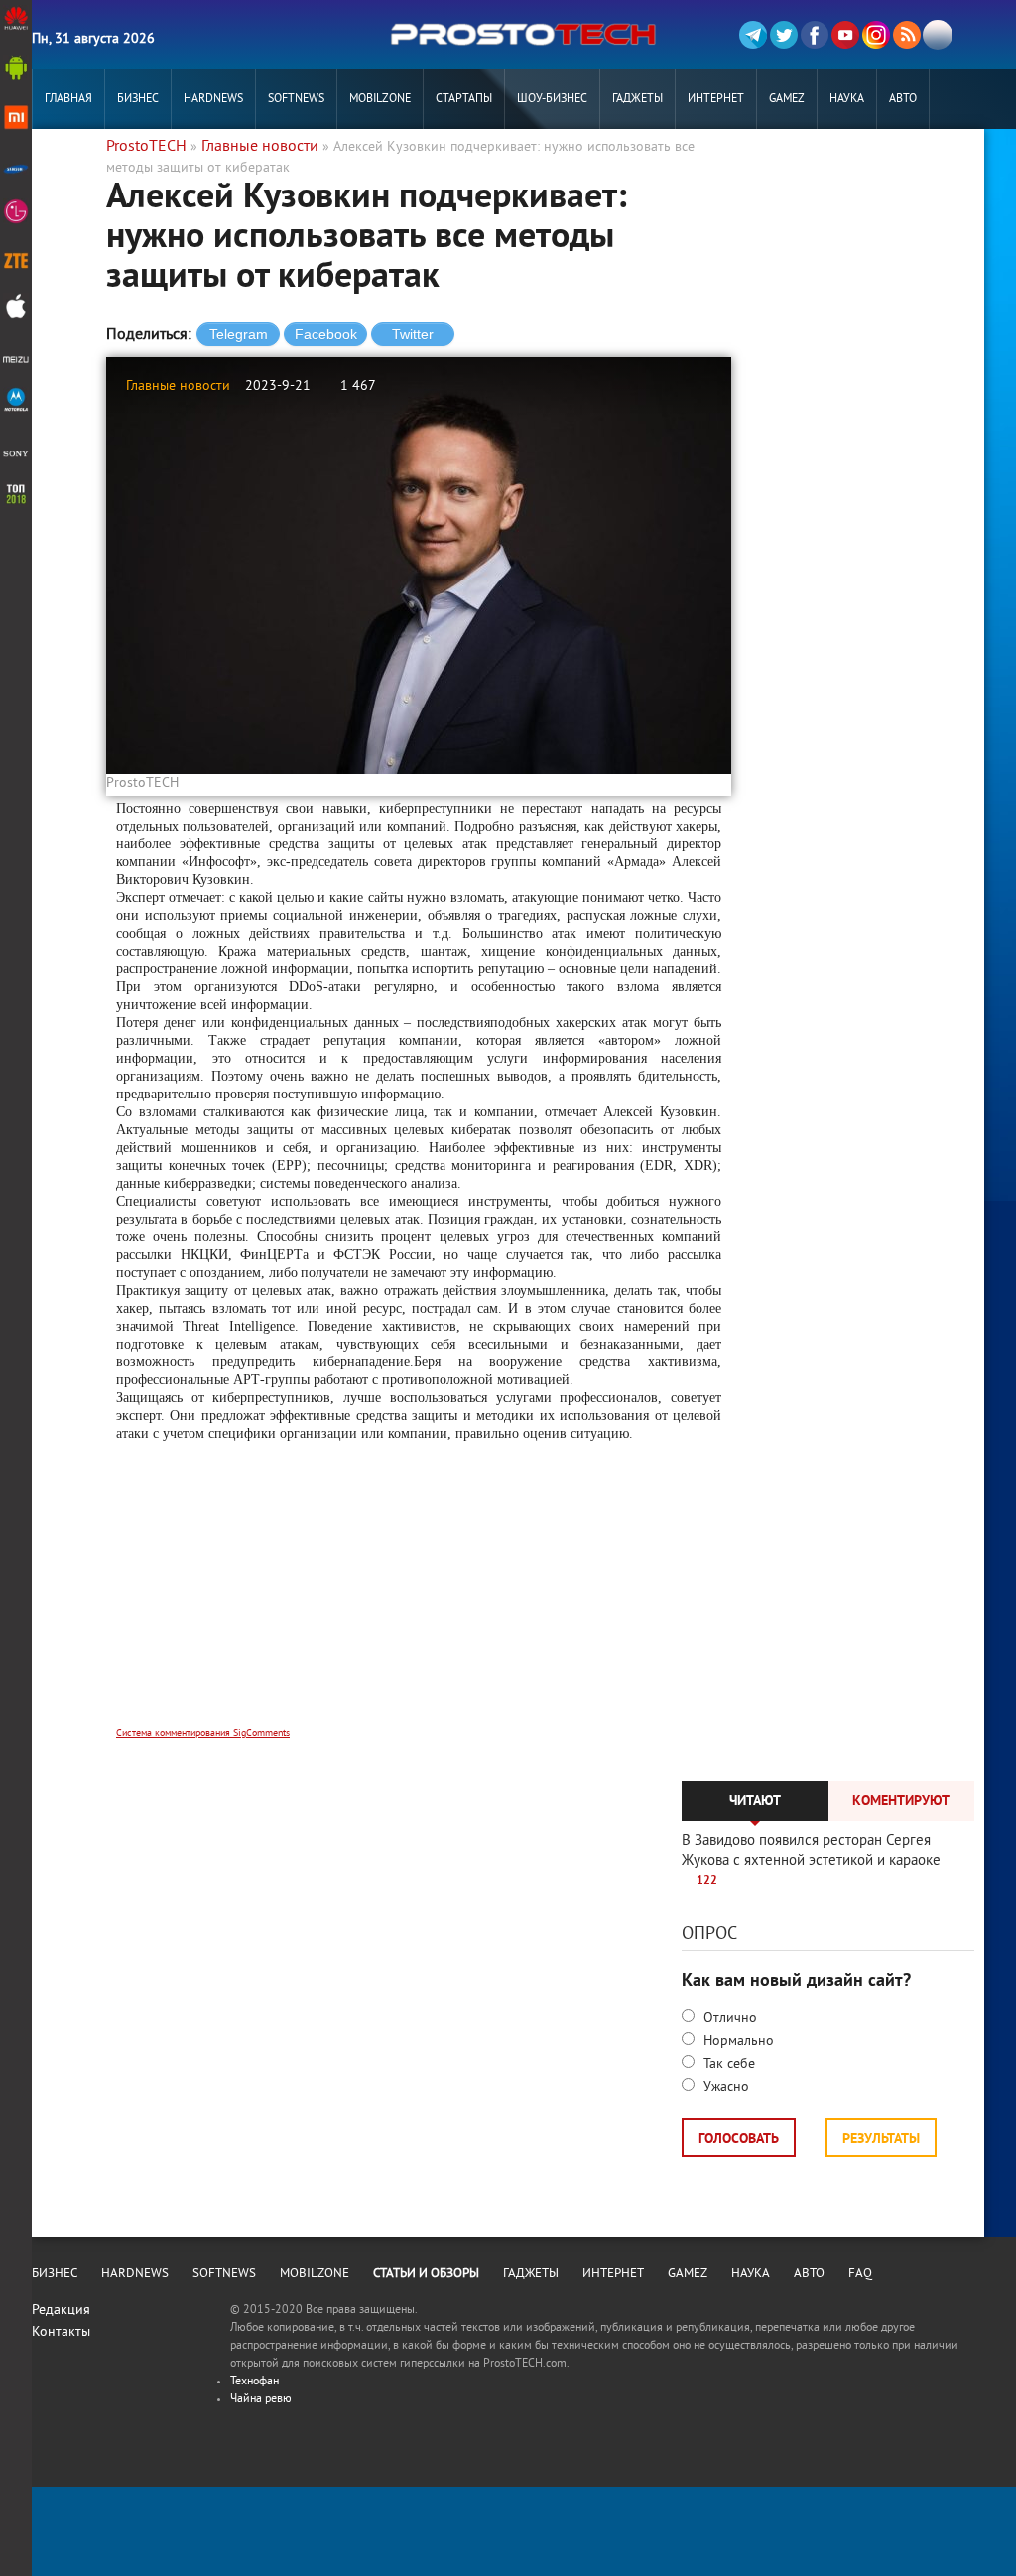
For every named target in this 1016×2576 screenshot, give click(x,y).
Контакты (61, 2332)
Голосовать (739, 2140)
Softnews (296, 100)
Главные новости (178, 386)
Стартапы (464, 100)
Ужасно (724, 2087)
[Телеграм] (753, 35)
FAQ (860, 2274)
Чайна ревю (261, 2400)
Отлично (728, 2019)
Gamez (787, 100)
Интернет (716, 100)
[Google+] (876, 35)
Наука (847, 100)
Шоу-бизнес (552, 100)
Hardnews (213, 100)
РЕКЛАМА (68, 159)
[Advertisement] (419, 1598)
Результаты (881, 2140)
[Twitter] (784, 35)
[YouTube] (845, 35)
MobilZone (380, 100)
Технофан (254, 2382)
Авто (903, 100)
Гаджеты (637, 100)
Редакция (61, 2311)
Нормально (737, 2042)
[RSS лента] (907, 35)
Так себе (727, 2064)
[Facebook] (815, 35)
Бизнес (138, 100)
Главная (68, 100)
